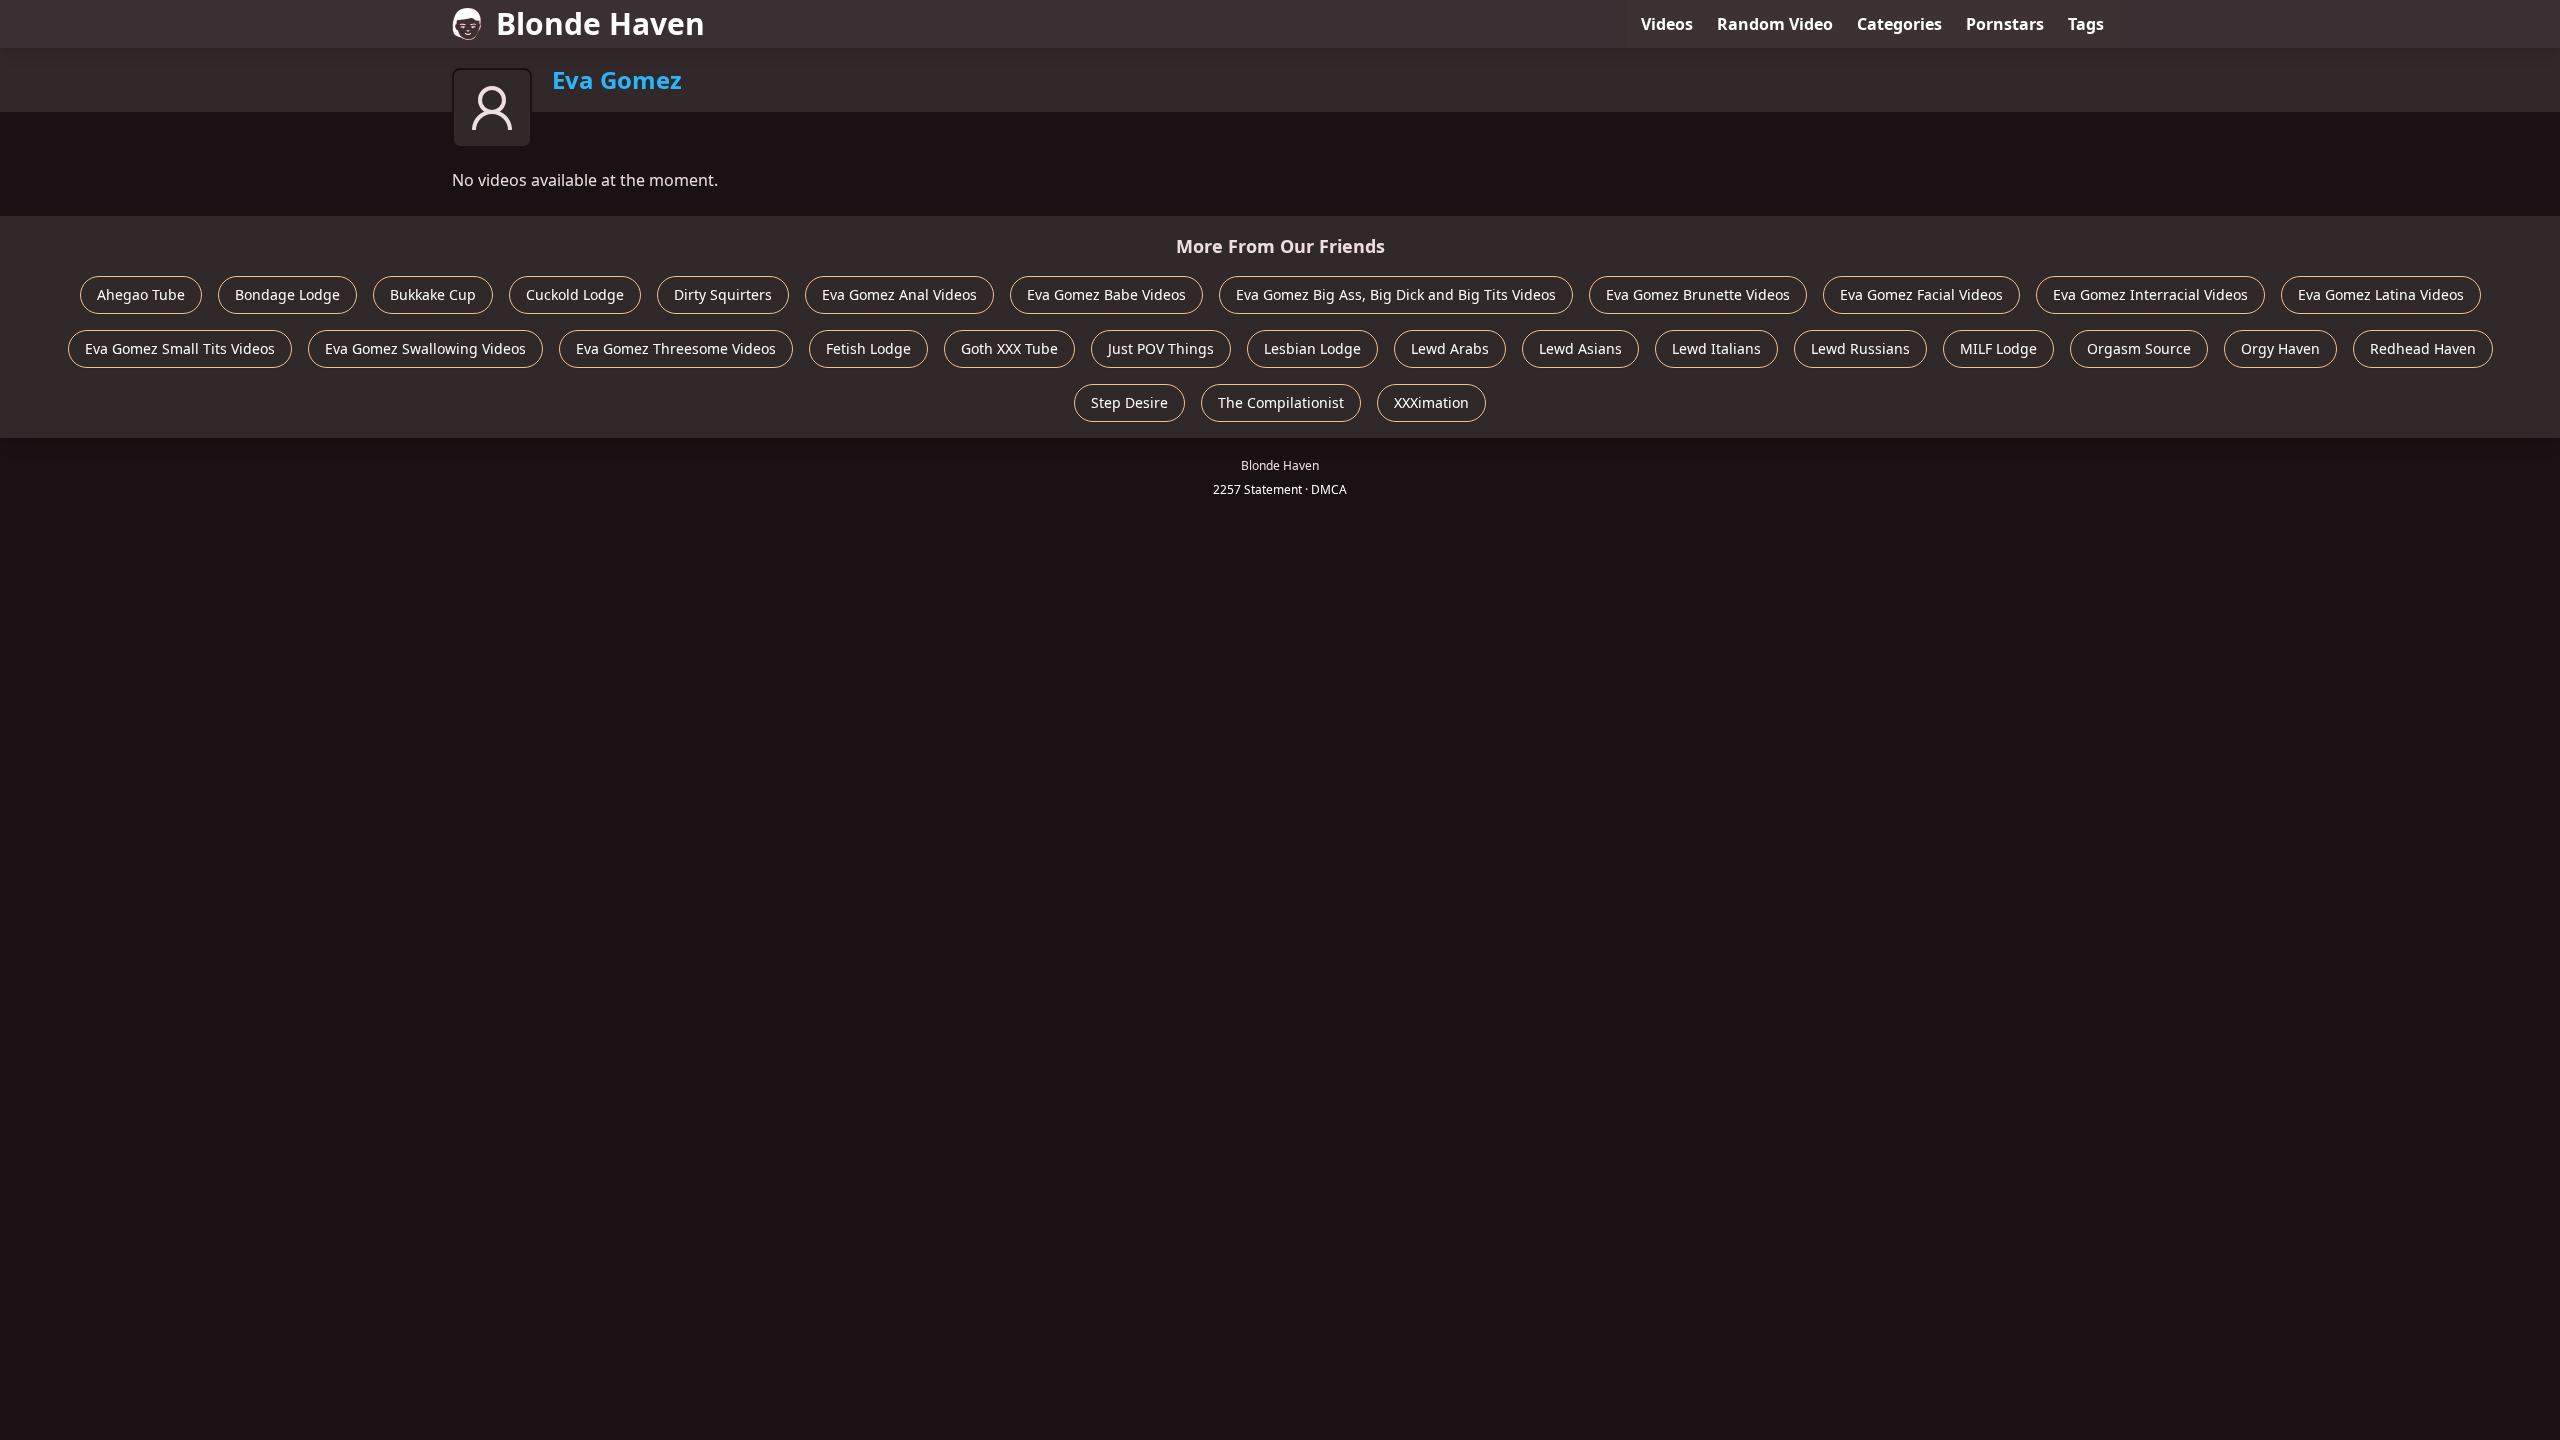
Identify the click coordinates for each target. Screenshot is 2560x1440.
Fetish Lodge (868, 348)
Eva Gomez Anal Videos (899, 294)
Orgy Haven (2280, 348)
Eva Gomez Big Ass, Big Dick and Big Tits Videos (1396, 294)
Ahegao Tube (141, 294)
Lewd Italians (1716, 348)
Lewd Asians (1580, 348)
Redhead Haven (2423, 348)
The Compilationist (1281, 402)
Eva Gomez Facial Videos (1921, 294)
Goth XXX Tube (1009, 348)
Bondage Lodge (287, 294)
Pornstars (2005, 24)
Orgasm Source (2139, 348)
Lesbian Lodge (1312, 348)
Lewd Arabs (1450, 348)
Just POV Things (1161, 348)
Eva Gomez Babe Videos (1106, 294)
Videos (1667, 24)
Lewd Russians (1860, 348)
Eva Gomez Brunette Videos (1698, 294)
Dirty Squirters (723, 294)
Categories (1899, 24)
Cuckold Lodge (575, 294)
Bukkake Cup (433, 294)
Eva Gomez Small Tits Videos (180, 348)
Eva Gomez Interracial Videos (2150, 294)
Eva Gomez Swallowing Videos (425, 348)
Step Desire (1129, 402)
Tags (2086, 24)
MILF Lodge (1998, 348)
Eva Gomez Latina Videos (2381, 294)
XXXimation (1431, 402)
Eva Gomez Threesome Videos (676, 348)
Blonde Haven (600, 23)
